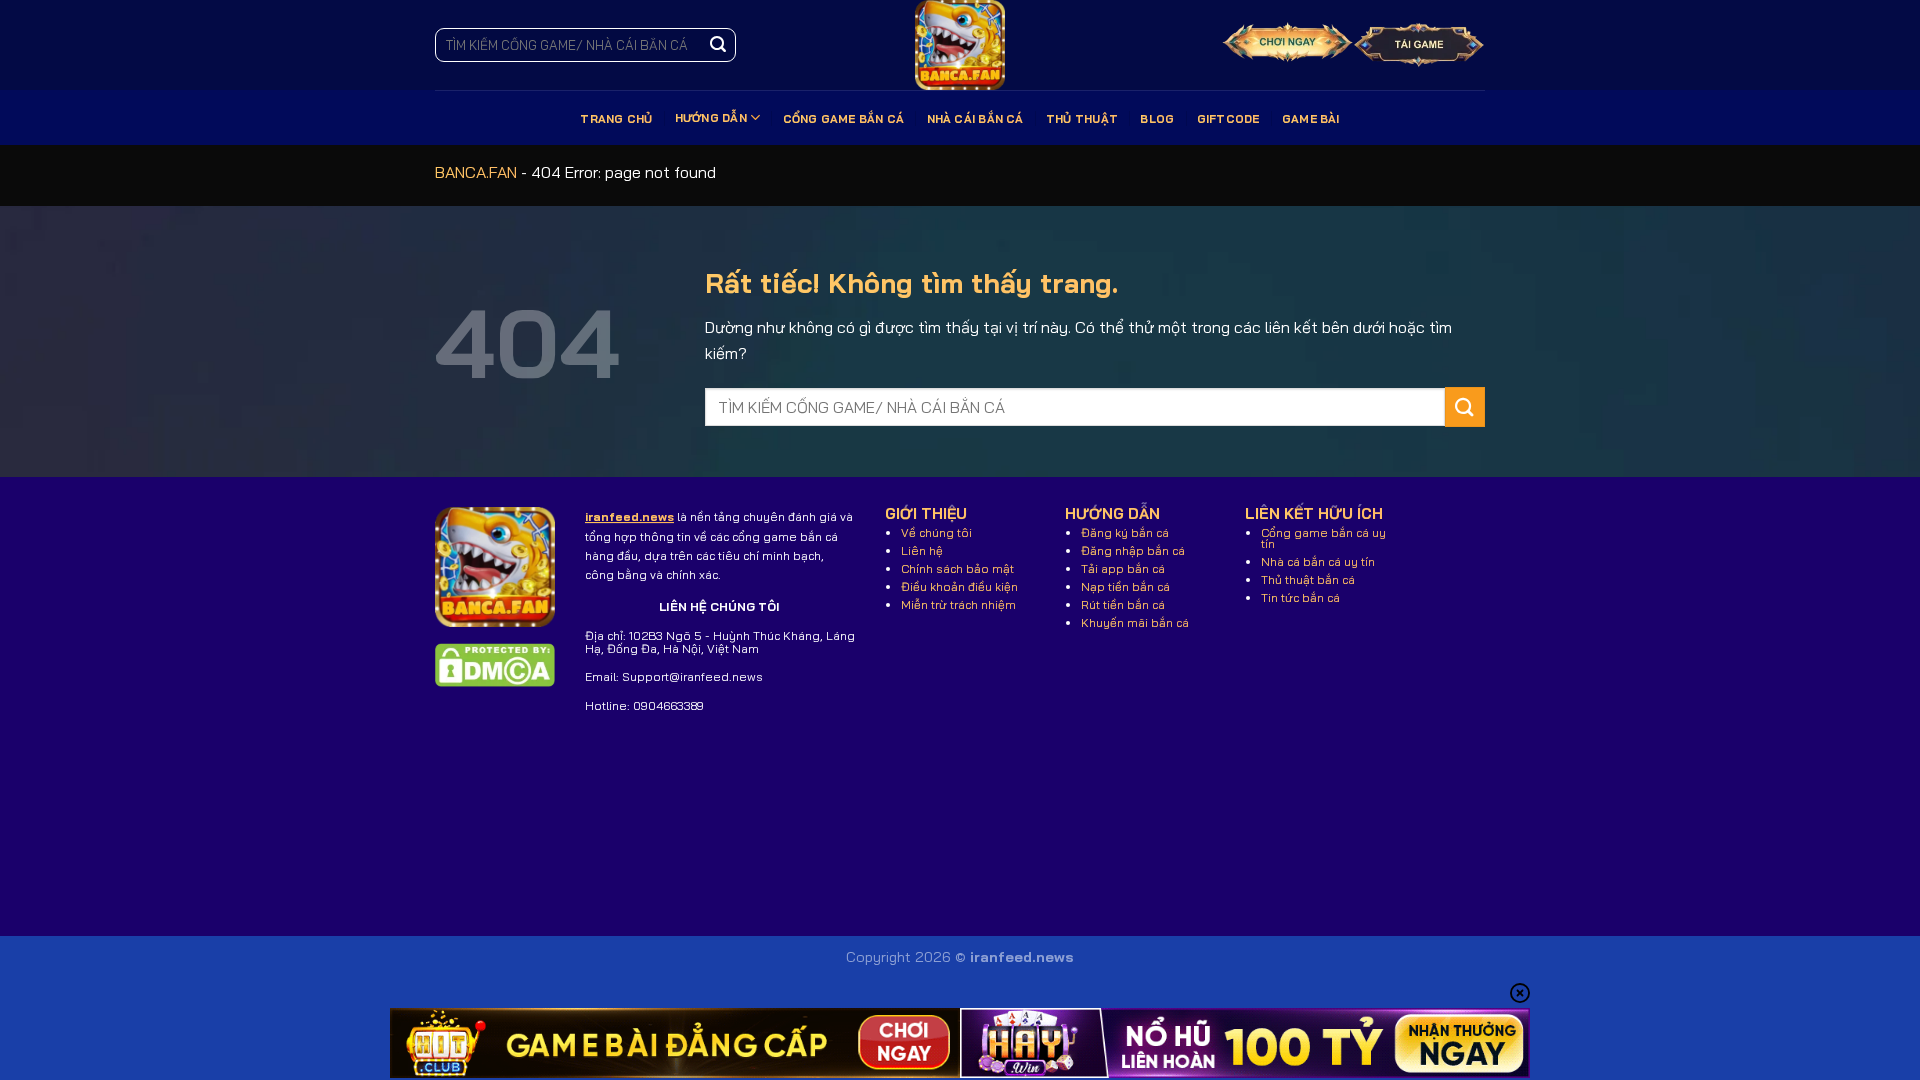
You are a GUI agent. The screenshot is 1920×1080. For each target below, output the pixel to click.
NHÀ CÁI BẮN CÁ (975, 119)
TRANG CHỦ (616, 119)
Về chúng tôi (936, 532)
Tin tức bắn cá (1300, 597)
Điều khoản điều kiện (959, 586)
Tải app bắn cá (1123, 568)
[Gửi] (718, 45)
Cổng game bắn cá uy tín (1323, 538)
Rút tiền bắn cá (1123, 604)
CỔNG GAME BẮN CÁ (844, 119)
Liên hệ (922, 550)
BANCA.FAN (476, 172)
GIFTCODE (1228, 119)
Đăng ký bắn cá (1125, 532)
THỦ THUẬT (1082, 119)
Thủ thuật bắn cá (1308, 579)
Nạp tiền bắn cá (1125, 586)
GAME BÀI (1311, 119)
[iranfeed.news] (960, 45)
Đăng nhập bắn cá (1133, 550)
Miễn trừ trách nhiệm (958, 604)
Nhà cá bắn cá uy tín (1318, 561)
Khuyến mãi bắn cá (1135, 622)
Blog (1157, 119)
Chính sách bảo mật (957, 568)
